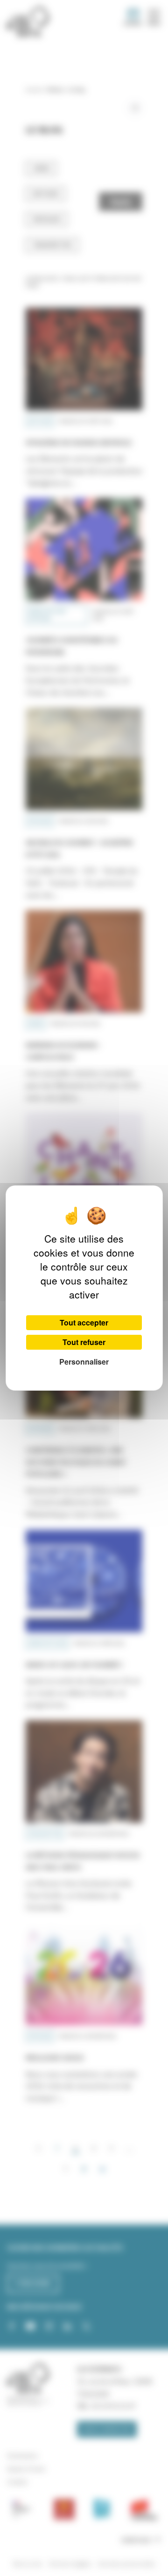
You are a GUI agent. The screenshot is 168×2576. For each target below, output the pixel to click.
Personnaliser (84, 1362)
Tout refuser (84, 1342)
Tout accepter (84, 1322)
